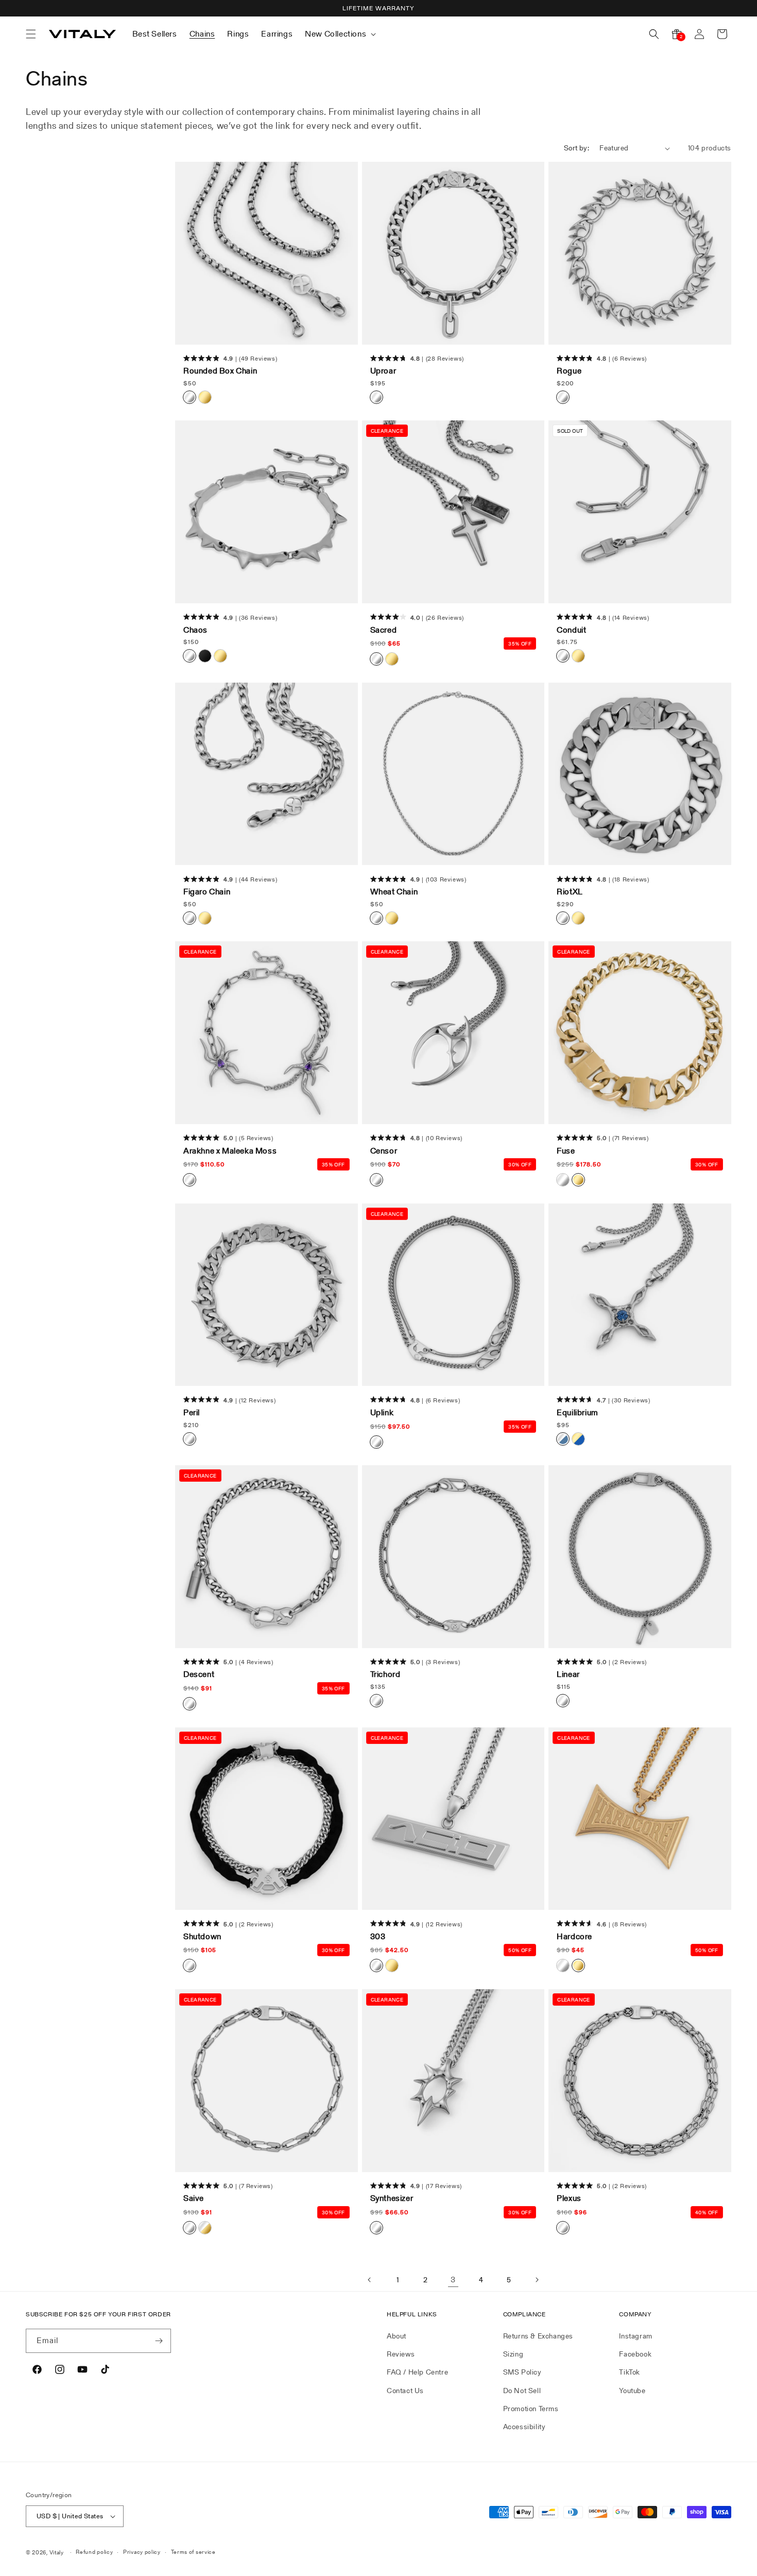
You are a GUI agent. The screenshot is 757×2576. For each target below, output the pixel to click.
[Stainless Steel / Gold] (205, 2228)
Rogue (569, 371)
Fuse (566, 1151)
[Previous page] (370, 2280)
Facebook (635, 2354)
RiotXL (570, 892)
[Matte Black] (205, 656)
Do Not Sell (522, 2391)
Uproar (383, 371)
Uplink (382, 1413)
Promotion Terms (531, 2409)
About (397, 2336)
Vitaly (57, 2552)
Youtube (632, 2391)
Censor (384, 1151)
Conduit (571, 630)
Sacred (384, 630)
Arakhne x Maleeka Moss (230, 1151)
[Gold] (205, 397)
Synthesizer (392, 2198)
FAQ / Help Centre (417, 2372)
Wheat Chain (394, 892)
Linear (568, 1674)
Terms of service (193, 2552)
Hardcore (574, 1937)
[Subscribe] (159, 2341)
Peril (192, 1413)
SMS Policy (522, 2372)
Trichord (385, 1674)
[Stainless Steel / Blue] (563, 1439)
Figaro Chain (207, 892)
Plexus (569, 2198)
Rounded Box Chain (220, 371)
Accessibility (524, 2427)
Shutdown (202, 1937)
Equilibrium (578, 1413)
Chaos (195, 630)
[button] (31, 34)
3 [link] (453, 2280)
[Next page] (537, 2280)
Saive (194, 2198)
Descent (199, 1674)
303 (378, 1937)
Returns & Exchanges (538, 2336)
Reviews (401, 2354)
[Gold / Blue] (578, 1439)
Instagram (635, 2336)
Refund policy (94, 2552)
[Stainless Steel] (190, 397)
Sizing (513, 2354)
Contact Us (405, 2391)
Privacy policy (142, 2552)
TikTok (630, 2372)
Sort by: (577, 148)
